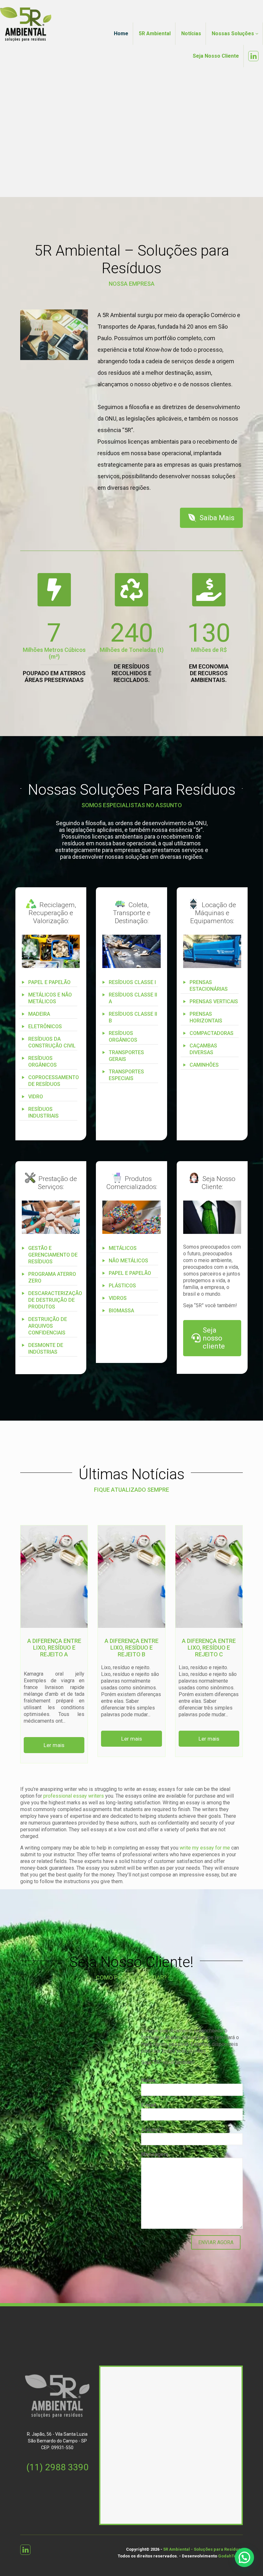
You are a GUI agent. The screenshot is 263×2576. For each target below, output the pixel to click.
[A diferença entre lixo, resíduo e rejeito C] (209, 1577)
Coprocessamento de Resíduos (54, 1081)
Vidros (118, 1298)
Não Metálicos (128, 1261)
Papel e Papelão (49, 982)
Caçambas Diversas (203, 1049)
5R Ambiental (155, 33)
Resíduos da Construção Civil (52, 1042)
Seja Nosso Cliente (216, 56)
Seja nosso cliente (214, 1338)
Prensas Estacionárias (209, 986)
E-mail (148, 2105)
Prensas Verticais (214, 1001)
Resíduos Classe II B (133, 1017)
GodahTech (230, 2556)
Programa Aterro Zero (52, 1277)
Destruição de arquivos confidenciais (48, 1326)
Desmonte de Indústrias (46, 1349)
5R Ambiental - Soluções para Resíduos (203, 2549)
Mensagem (155, 2154)
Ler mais (54, 1745)
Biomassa (121, 1311)
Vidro (36, 1097)
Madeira (39, 1014)
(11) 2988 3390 (57, 2467)
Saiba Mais (217, 518)
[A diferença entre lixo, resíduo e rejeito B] (131, 1577)
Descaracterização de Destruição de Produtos (54, 1300)
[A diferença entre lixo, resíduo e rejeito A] (54, 1577)
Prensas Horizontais (206, 1017)
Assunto (151, 2130)
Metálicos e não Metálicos (50, 998)
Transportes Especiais (126, 1075)
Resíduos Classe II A (133, 998)
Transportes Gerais (126, 1056)
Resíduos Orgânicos (42, 1062)
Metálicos (123, 1248)
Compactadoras (212, 1033)
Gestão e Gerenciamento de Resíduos (53, 1255)
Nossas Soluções (233, 33)
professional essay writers (74, 1796)
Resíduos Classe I (132, 982)
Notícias (191, 33)
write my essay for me (205, 1848)
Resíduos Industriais (43, 1112)
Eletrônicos (45, 1026)
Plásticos (122, 1286)
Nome (148, 2080)
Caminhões (204, 1065)
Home (121, 33)
